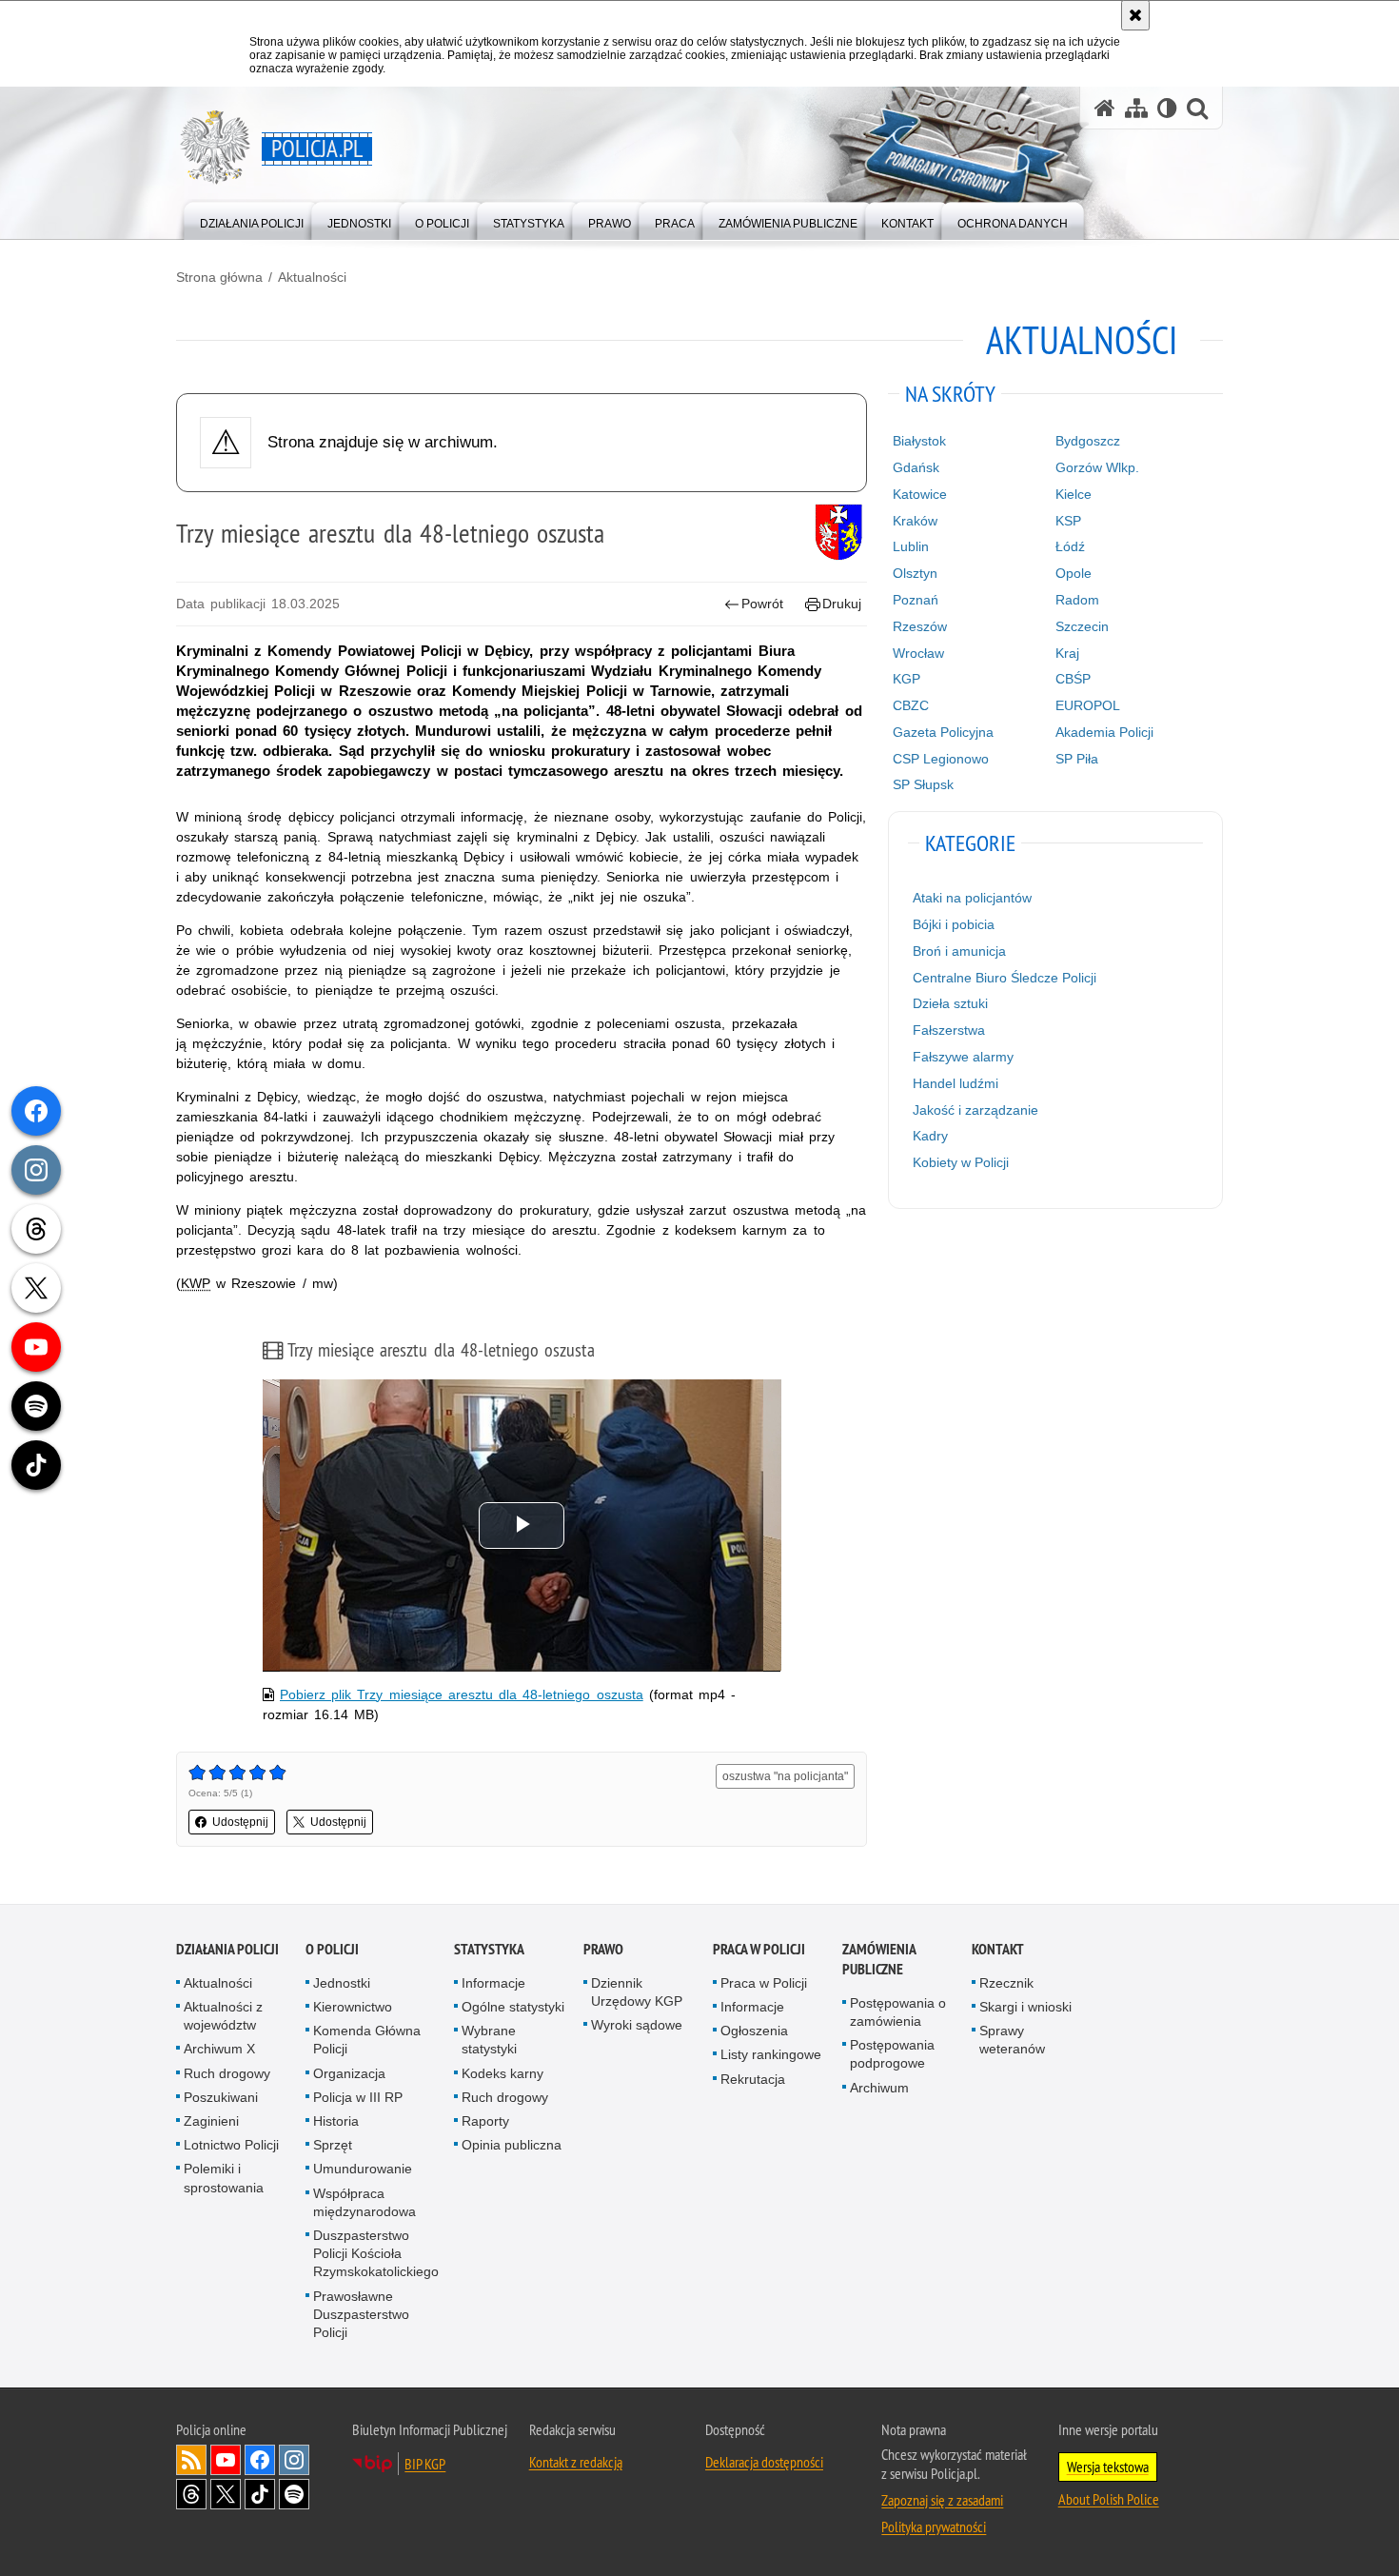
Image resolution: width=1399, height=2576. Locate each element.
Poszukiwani (221, 2097)
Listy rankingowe (771, 2054)
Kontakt (998, 1949)
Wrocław (918, 653)
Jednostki (342, 1983)
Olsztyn (915, 573)
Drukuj (842, 604)
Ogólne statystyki (513, 2007)
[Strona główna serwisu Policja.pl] (1105, 108)
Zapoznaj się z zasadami (942, 2500)
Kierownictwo (353, 2007)
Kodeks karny (502, 2073)
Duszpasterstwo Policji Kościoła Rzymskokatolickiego (376, 2253)
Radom (1077, 600)
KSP (1068, 521)
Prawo (603, 1949)
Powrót (762, 604)
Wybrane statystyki (489, 2040)
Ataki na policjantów (972, 898)
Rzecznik (1006, 1983)
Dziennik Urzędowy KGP (637, 1992)
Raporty (485, 2121)
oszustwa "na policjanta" (785, 1776)
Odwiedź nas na (226, 2460)
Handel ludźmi (956, 1083)
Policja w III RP (358, 2097)
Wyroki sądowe (637, 2025)
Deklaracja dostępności (764, 2462)
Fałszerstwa (949, 1030)
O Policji (332, 1949)
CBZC (911, 705)
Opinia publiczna (512, 2145)
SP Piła (1077, 759)
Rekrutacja (753, 2079)
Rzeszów (920, 626)
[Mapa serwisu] (1136, 108)
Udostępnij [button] (240, 1822)
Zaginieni (211, 2121)
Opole (1074, 573)
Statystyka (489, 1949)
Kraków (915, 521)
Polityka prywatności (934, 2526)
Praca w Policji (759, 1949)
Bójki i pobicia (954, 924)
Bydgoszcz (1088, 441)
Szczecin (1082, 626)
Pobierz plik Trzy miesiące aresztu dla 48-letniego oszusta (462, 1694)
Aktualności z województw (223, 2016)
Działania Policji (227, 1949)
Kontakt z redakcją (576, 2462)
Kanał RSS (191, 2460)
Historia (336, 2121)
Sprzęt (333, 2145)
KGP (906, 679)
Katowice (920, 494)
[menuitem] (252, 219)
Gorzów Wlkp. (1097, 467)
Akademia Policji (1104, 732)
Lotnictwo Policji (231, 2145)
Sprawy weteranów (1012, 2040)
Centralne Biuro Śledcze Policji (1005, 978)
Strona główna (219, 277)
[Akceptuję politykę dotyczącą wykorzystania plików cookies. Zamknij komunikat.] (1135, 15)
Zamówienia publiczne (879, 1959)
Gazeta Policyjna (943, 732)
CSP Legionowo (941, 759)
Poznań (916, 600)
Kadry (930, 1136)
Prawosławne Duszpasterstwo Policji (361, 2314)
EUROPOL (1088, 705)
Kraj (1067, 653)
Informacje (493, 1983)
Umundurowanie (363, 2169)
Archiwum (879, 2088)
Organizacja (349, 2073)
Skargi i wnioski (1025, 2007)
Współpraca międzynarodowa (365, 2202)
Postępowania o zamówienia (898, 2012)
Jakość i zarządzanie (975, 1110)
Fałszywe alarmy (963, 1057)
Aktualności (312, 277)
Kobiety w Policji (961, 1162)
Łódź (1070, 546)
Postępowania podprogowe (892, 2054)
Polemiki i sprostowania (224, 2178)
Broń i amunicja (959, 951)
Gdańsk (916, 467)
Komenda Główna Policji (367, 2040)
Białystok (919, 441)
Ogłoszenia (754, 2031)
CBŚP (1073, 679)
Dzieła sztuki (950, 1003)
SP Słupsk (923, 784)
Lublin (911, 546)
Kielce (1074, 494)
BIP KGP (425, 2464)
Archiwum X (219, 2049)
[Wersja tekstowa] (1167, 108)
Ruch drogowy (227, 2073)
